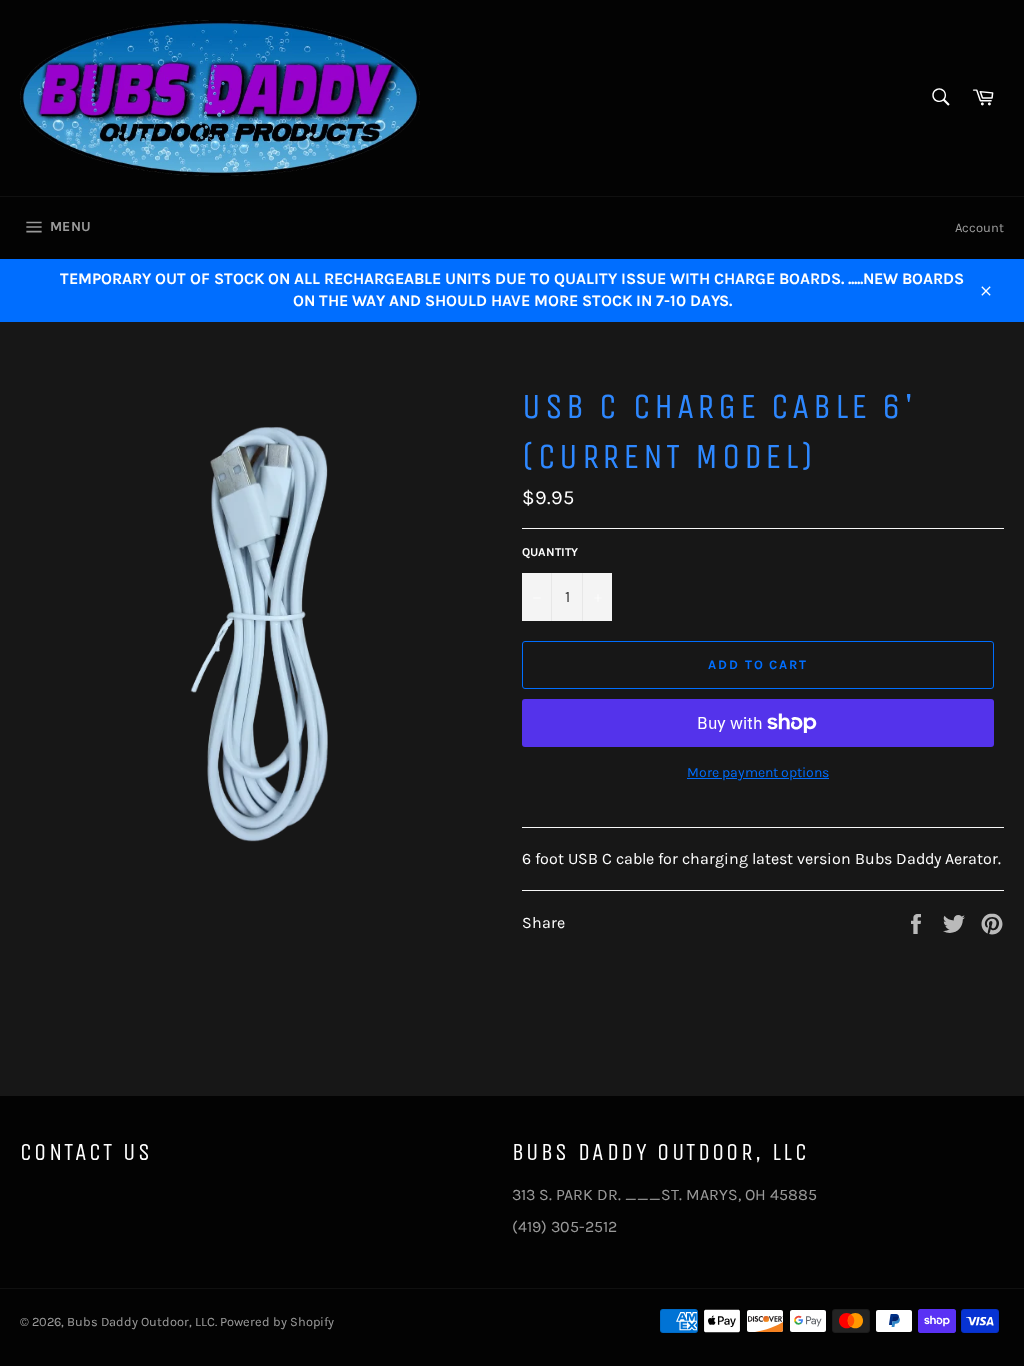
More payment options (758, 772)
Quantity (550, 552)
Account (979, 227)
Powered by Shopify (277, 1321)
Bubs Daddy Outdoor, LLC (141, 1321)
